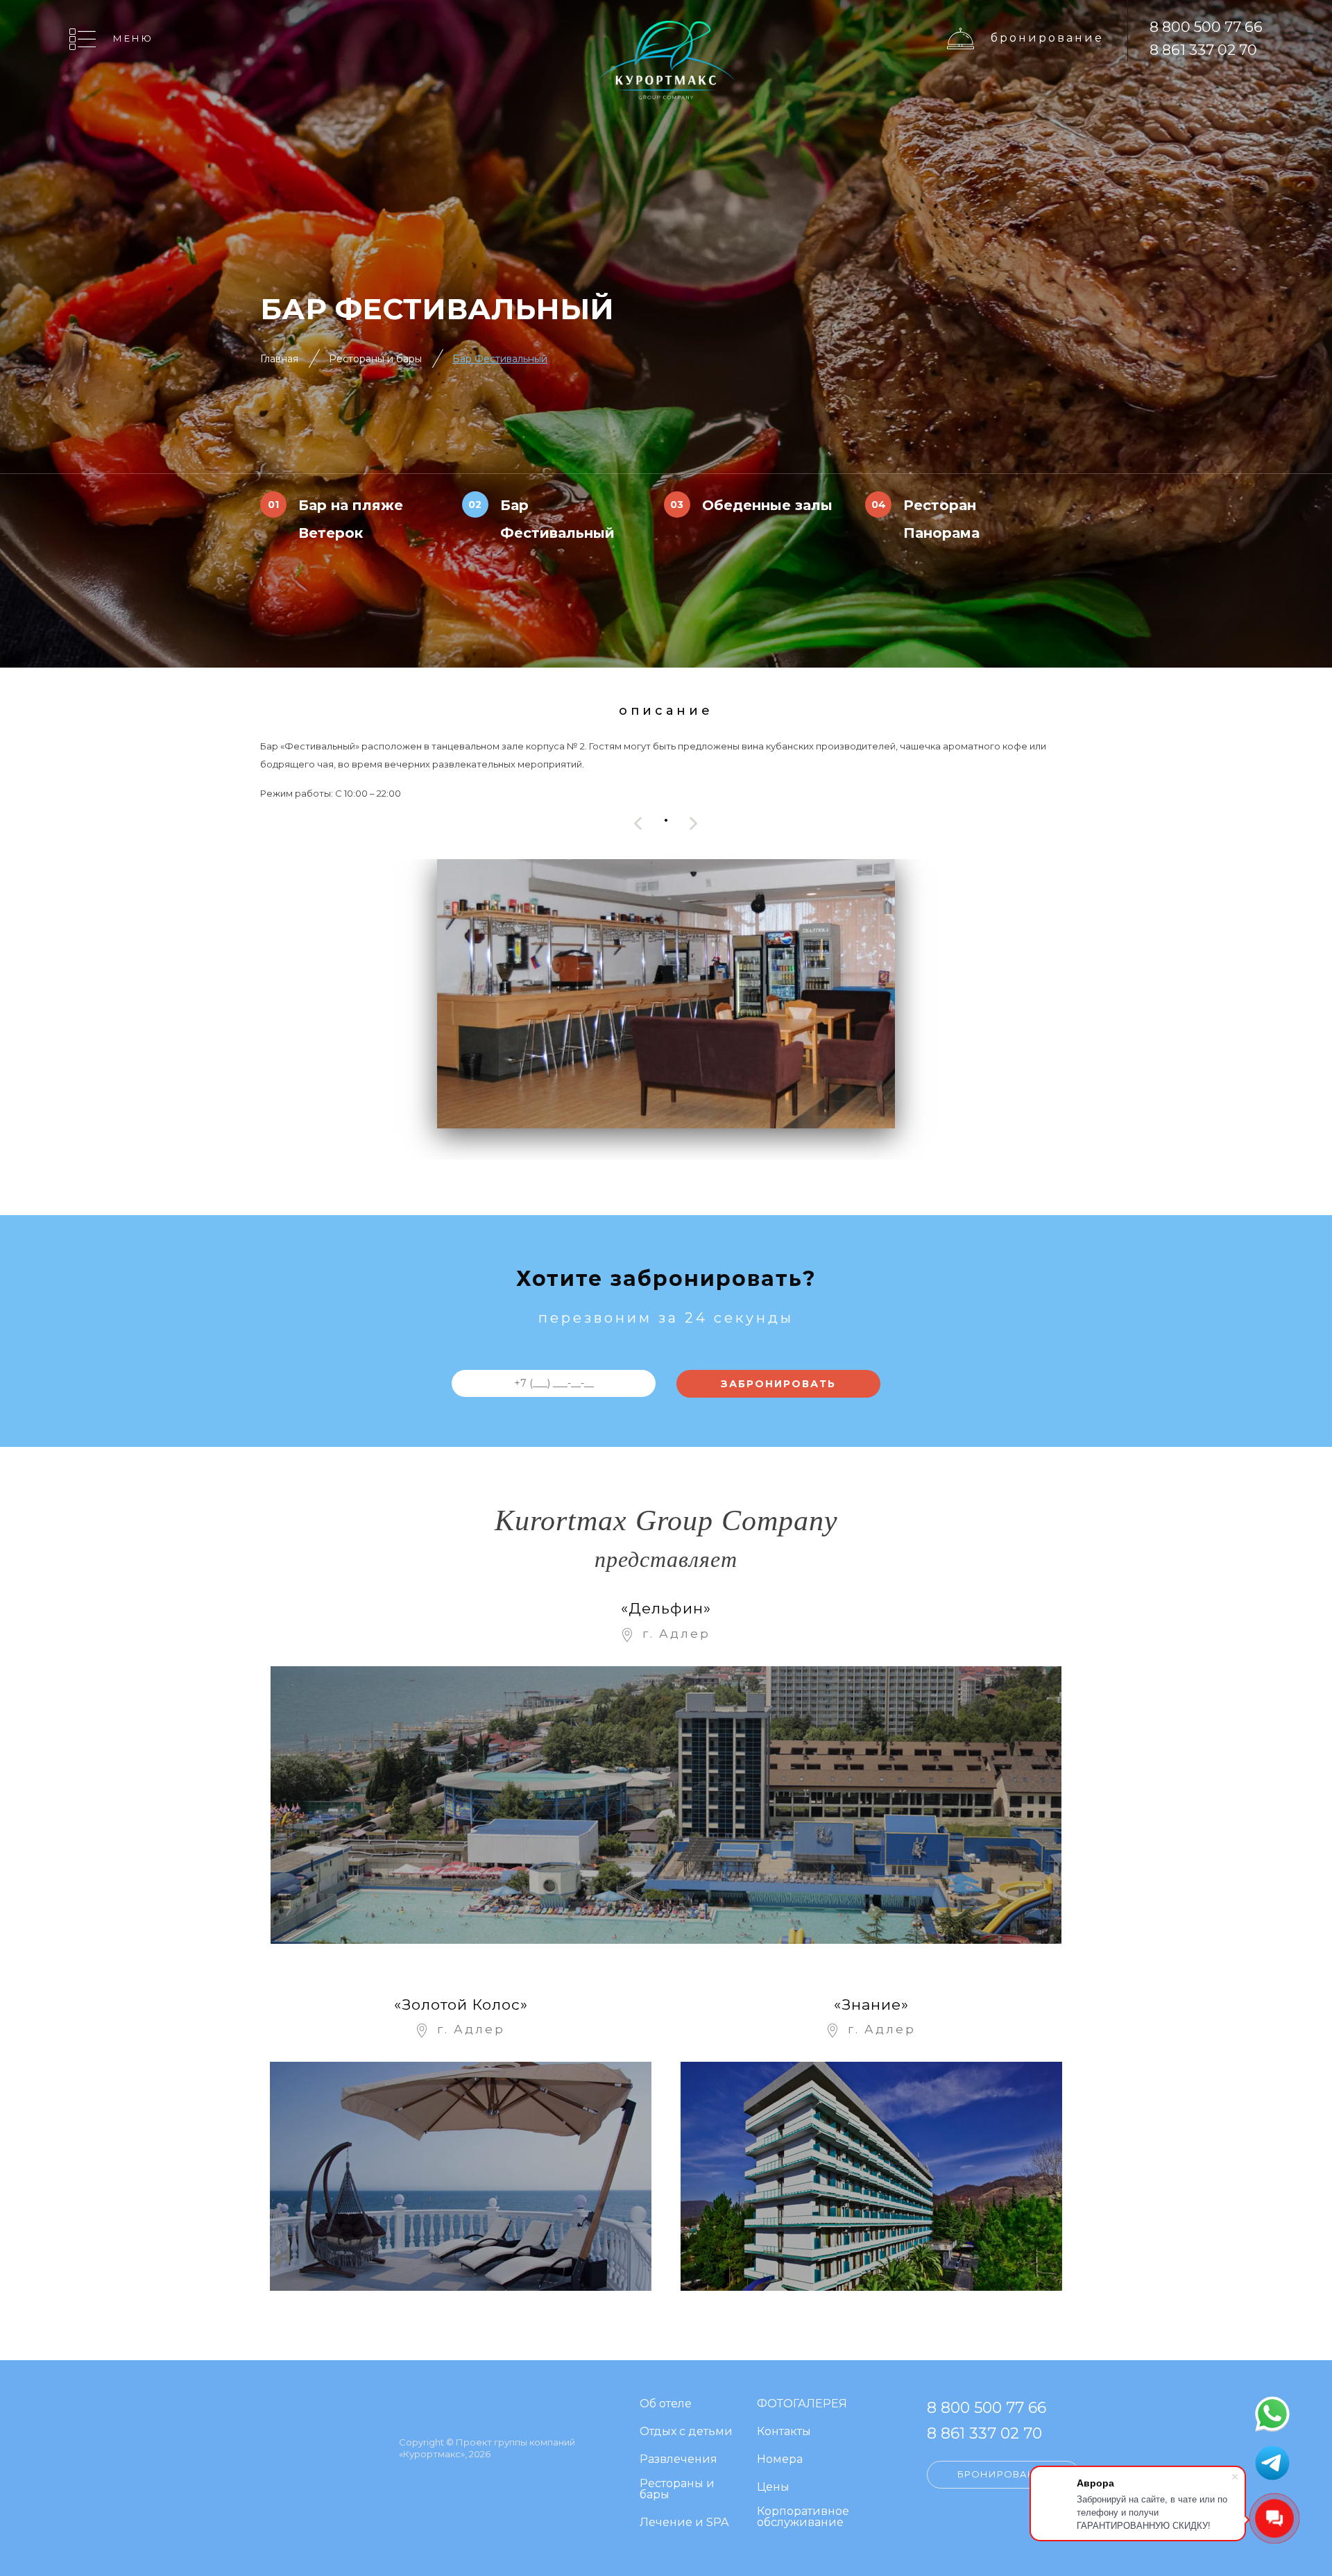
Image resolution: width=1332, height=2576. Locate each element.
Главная (279, 359)
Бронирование (1047, 38)
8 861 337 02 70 (1203, 50)
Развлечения (678, 2460)
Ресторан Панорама (941, 519)
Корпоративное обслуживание (803, 2517)
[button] (666, 820)
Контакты (784, 2432)
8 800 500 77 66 (1206, 27)
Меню (133, 38)
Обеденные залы (767, 505)
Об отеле (666, 2404)
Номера (780, 2460)
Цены (773, 2488)
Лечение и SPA (684, 2523)
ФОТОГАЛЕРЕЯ (802, 2404)
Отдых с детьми (686, 2432)
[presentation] (638, 823)
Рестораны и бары (375, 359)
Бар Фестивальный (557, 519)
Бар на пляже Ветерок (351, 519)
